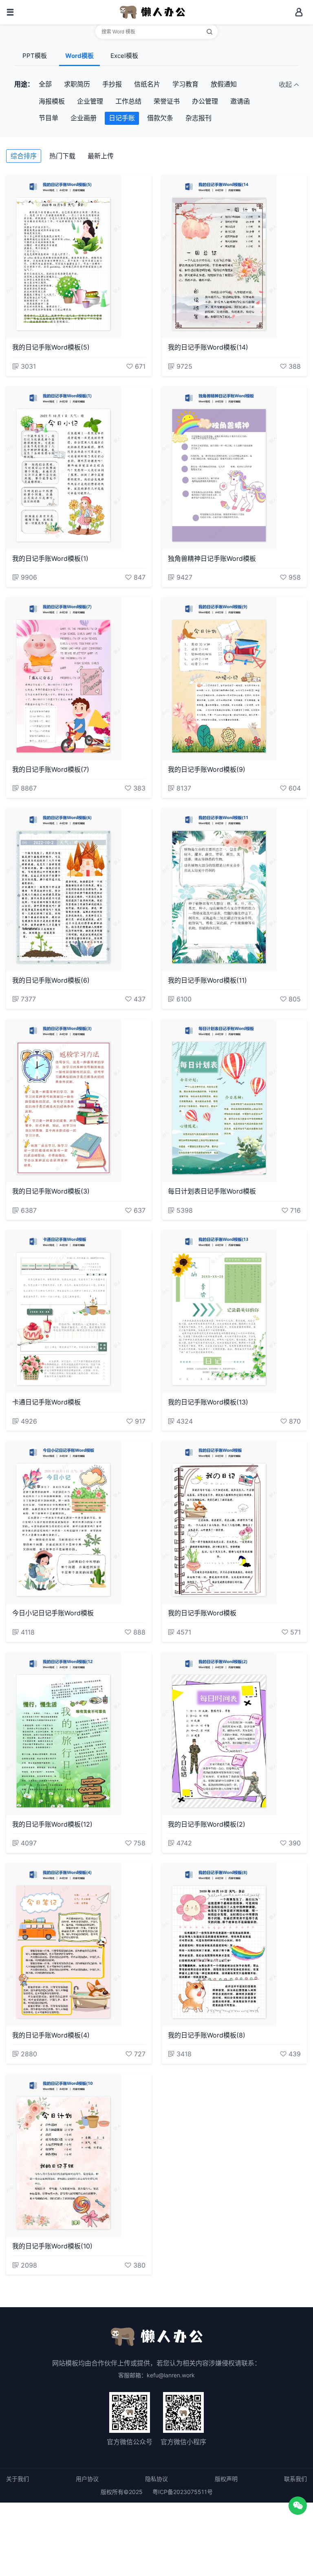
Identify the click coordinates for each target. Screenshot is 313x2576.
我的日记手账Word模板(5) (51, 347)
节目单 (48, 118)
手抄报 (112, 84)
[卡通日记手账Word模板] (79, 1311)
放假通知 (224, 84)
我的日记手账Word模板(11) (207, 980)
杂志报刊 (198, 118)
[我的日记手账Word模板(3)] (79, 1101)
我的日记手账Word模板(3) (51, 1191)
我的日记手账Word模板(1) (50, 558)
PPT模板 (35, 56)
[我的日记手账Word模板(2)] (235, 1734)
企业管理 (90, 101)
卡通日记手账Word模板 (46, 1402)
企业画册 (84, 118)
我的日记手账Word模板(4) (51, 2035)
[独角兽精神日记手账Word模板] (235, 468)
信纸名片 (147, 84)
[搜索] (209, 32)
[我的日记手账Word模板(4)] (79, 1945)
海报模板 (52, 101)
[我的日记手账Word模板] (235, 1522)
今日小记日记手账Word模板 (53, 1613)
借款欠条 (160, 118)
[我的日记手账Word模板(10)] (79, 2155)
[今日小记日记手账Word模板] (79, 1522)
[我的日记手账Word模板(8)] (235, 1945)
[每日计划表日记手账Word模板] (235, 1101)
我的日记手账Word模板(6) (51, 980)
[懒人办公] (152, 11)
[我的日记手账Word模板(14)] (235, 257)
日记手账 (122, 118)
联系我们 (295, 2479)
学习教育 (185, 84)
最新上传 (101, 156)
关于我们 (18, 2479)
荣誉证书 (167, 101)
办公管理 (205, 101)
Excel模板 (124, 56)
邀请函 (240, 101)
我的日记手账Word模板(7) (51, 769)
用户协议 (87, 2479)
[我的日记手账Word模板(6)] (79, 890)
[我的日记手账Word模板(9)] (235, 679)
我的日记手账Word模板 (202, 1613)
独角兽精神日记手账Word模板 (212, 558)
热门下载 (62, 156)
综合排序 (24, 156)
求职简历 (77, 84)
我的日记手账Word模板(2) (207, 1824)
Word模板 (79, 56)
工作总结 (128, 101)
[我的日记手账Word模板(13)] (235, 1311)
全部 (45, 84)
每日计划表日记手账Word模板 (212, 1191)
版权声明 (226, 2479)
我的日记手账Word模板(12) (52, 1824)
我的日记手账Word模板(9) (207, 769)
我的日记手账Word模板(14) (208, 347)
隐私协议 (156, 2479)
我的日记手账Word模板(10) (52, 2246)
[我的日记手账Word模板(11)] (235, 890)
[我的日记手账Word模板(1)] (79, 468)
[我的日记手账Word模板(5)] (79, 257)
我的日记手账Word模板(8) (207, 2035)
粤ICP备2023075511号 (183, 2492)
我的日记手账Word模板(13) (208, 1402)
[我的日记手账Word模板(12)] (79, 1734)
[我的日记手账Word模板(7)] (79, 679)
